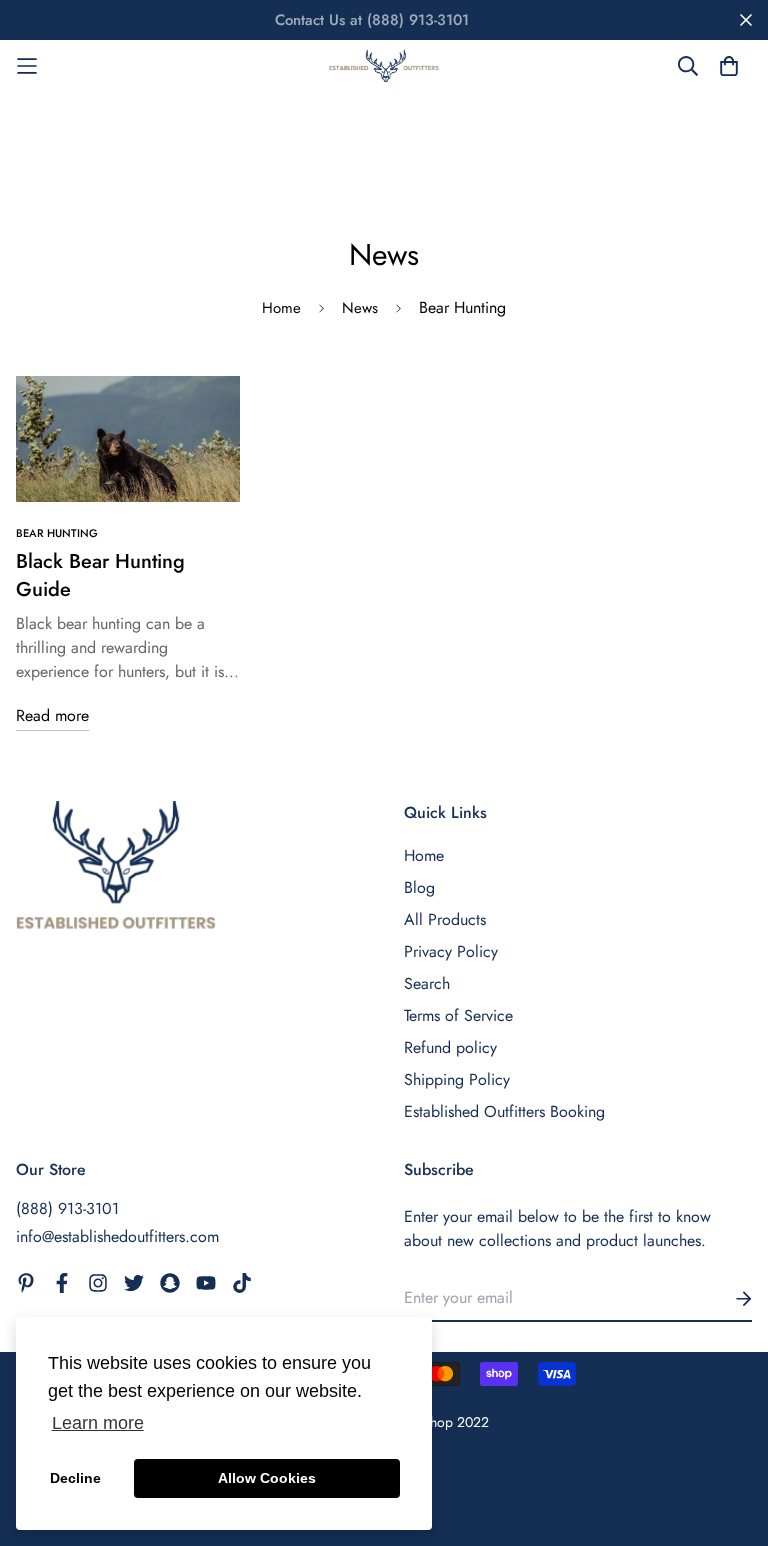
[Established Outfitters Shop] (384, 66)
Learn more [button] (98, 1423)
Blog (419, 887)
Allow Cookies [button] (267, 1478)
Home (281, 308)
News (360, 308)
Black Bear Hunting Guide (100, 575)
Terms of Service (458, 1015)
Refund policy (450, 1047)
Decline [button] (75, 1478)
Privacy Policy (451, 951)
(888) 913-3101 (67, 1208)
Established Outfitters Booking (504, 1111)
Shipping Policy (457, 1079)
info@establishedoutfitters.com (117, 1236)
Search (427, 983)
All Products (445, 919)
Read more (52, 715)
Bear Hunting (57, 533)
